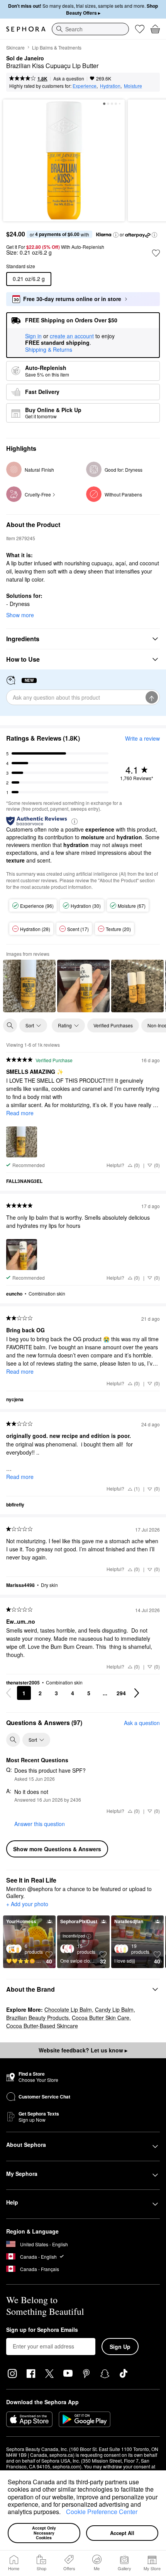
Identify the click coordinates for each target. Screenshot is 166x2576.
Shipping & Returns (49, 349)
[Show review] (29, 986)
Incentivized (74, 1936)
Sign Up (120, 2347)
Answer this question (40, 1824)
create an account (72, 336)
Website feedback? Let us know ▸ (83, 2050)
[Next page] (137, 1693)
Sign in (33, 336)
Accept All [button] (122, 2533)
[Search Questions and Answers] (13, 1740)
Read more (20, 1113)
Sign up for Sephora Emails (42, 2330)
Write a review (142, 738)
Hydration (110, 86)
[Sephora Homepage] (26, 29)
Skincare (15, 47)
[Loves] (140, 29)
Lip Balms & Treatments (57, 47)
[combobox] (90, 29)
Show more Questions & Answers (57, 1849)
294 (121, 1693)
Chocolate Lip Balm (68, 2009)
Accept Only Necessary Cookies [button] (45, 2533)
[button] (63, 2513)
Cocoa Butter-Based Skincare (42, 2026)
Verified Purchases (113, 1025)
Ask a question (69, 78)
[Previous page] (8, 1693)
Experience (85, 86)
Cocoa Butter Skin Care (101, 2018)
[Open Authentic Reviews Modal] (75, 821)
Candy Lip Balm (114, 2009)
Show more (20, 615)
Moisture (133, 86)
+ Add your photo (27, 1904)
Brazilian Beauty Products (37, 2018)
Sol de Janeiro (25, 58)
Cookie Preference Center (102, 2512)
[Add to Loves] (156, 253)
